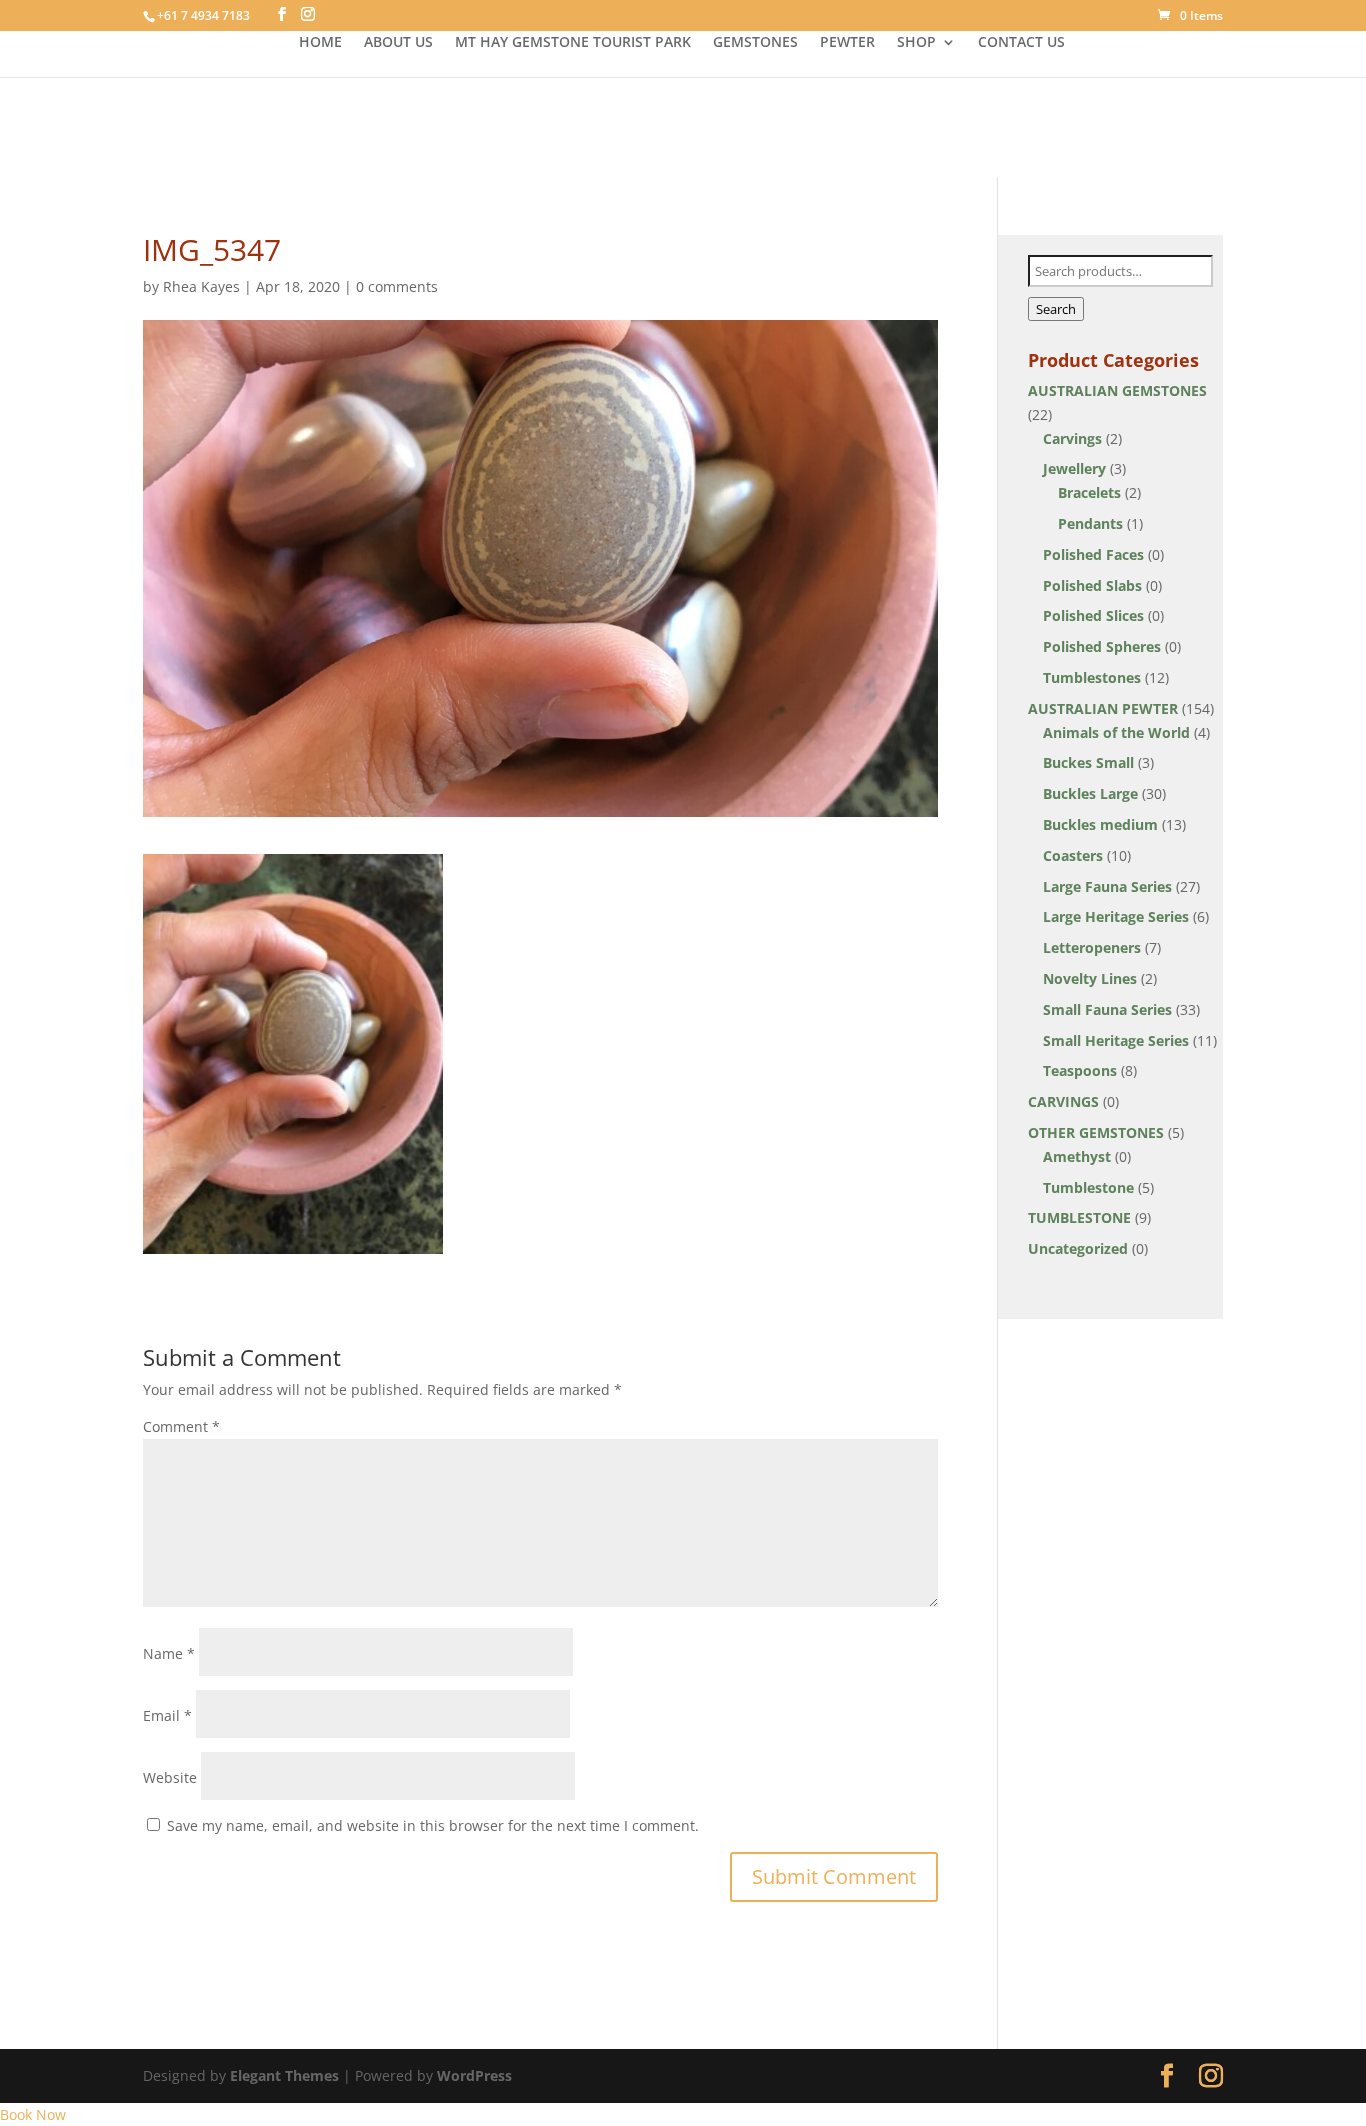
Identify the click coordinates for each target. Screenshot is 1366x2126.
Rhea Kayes (201, 286)
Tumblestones (1092, 677)
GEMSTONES (755, 43)
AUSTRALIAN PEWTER (1103, 708)
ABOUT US (398, 43)
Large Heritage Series (1116, 916)
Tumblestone (1088, 1187)
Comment (181, 1426)
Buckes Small (1088, 762)
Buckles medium (1100, 824)
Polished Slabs (1092, 585)
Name (169, 1653)
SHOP (916, 43)
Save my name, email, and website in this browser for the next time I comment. (433, 1825)
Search (1056, 309)
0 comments (397, 286)
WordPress (474, 2075)
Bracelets (1089, 492)
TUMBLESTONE (1079, 1217)
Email (167, 1715)
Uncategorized (1078, 1248)
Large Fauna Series (1107, 886)
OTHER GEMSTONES (1096, 1132)
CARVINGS (1063, 1101)
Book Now (33, 2114)
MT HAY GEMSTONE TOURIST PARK (573, 43)
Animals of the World (1116, 732)
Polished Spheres (1102, 646)
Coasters (1073, 855)
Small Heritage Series (1116, 1040)
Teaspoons (1080, 1070)
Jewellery (1074, 468)
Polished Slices (1093, 615)
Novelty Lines (1090, 978)
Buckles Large (1090, 793)
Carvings (1072, 438)
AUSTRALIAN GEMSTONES (1117, 390)
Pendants (1090, 523)
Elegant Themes (284, 2075)
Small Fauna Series (1107, 1009)
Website (170, 1777)
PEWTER (847, 43)
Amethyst (1077, 1156)
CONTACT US (1021, 43)
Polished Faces (1093, 554)
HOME (320, 43)
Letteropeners (1092, 947)
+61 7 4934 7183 (203, 15)
